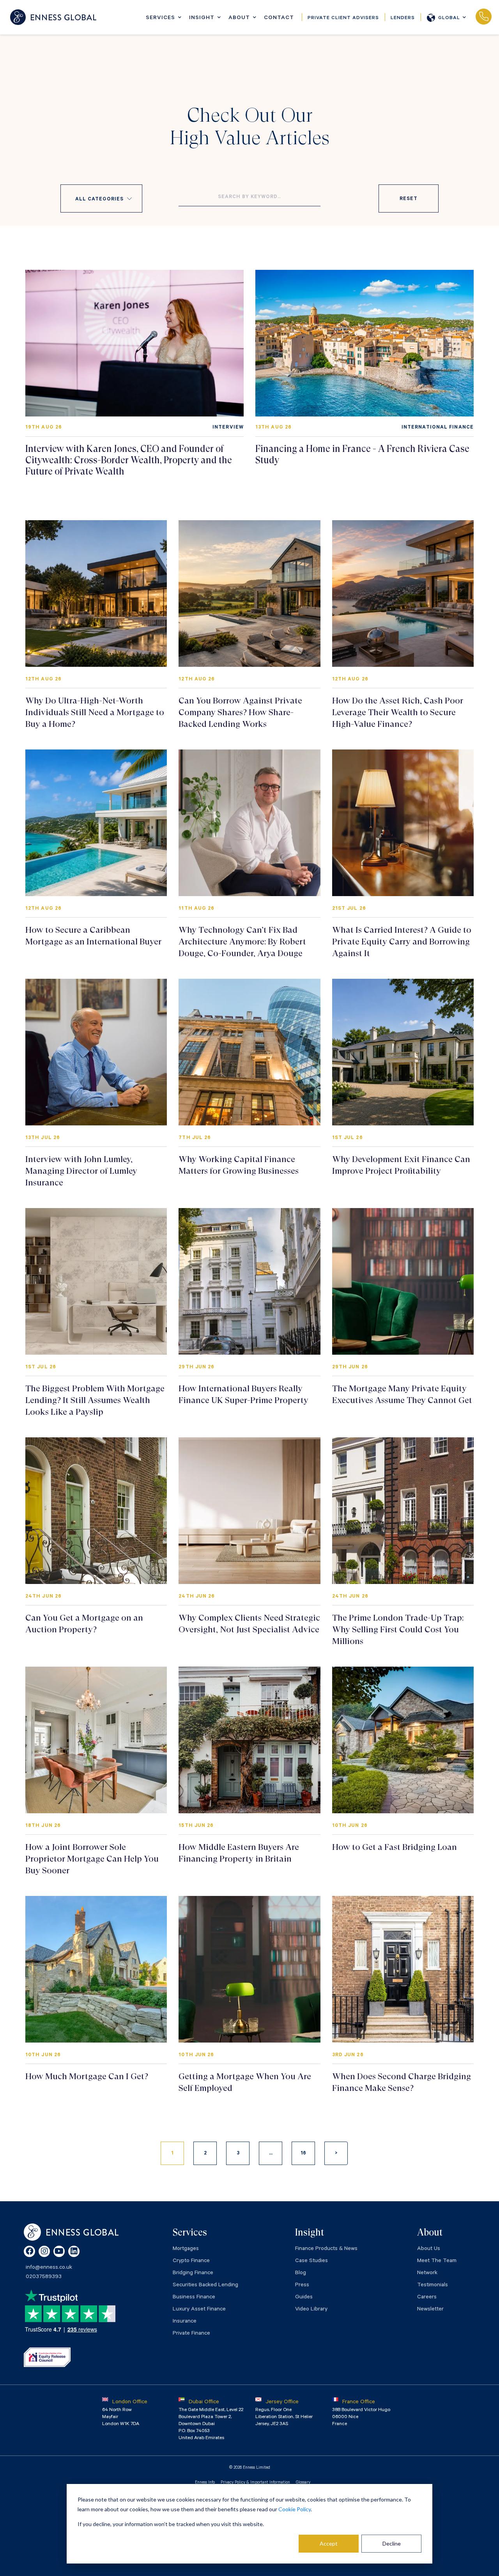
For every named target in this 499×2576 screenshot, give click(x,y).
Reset (408, 199)
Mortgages (186, 2249)
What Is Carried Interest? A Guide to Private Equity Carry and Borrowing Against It (402, 942)
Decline (392, 2543)
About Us (429, 2249)
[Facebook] (29, 2251)
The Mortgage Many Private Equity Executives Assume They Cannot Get (402, 1394)
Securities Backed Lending (205, 2285)
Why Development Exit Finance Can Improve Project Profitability (401, 1165)
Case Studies (311, 2261)
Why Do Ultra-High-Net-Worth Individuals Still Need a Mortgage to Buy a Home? (95, 712)
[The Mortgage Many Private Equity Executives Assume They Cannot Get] (403, 1281)
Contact (279, 18)
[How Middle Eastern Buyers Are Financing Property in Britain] (249, 1740)
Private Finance (191, 2334)
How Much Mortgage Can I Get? (87, 2076)
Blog (301, 2273)
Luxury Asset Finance (199, 2310)
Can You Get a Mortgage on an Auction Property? (84, 1624)
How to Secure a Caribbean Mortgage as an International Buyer (93, 936)
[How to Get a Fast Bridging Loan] (403, 1740)
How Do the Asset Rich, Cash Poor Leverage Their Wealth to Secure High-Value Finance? (398, 712)
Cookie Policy (295, 2509)
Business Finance (194, 2298)
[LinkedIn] (74, 2251)
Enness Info (205, 2483)
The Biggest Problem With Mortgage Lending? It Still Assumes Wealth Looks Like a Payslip (95, 1400)
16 (303, 2154)
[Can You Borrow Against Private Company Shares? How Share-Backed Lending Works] (249, 594)
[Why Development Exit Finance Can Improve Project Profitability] (403, 1052)
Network (427, 2273)
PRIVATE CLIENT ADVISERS (343, 18)
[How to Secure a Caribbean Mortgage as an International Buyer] (96, 823)
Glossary (303, 2483)
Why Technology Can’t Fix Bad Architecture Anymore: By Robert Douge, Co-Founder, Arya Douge (242, 942)
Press (302, 2285)
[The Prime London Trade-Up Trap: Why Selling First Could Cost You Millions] (403, 1511)
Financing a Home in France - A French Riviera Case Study (362, 454)
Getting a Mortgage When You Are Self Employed (245, 2082)
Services (160, 18)
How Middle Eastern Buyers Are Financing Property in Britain (239, 1853)
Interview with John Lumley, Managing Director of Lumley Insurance (81, 1171)
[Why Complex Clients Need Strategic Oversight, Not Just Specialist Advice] (249, 1511)
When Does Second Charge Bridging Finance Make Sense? (402, 2082)
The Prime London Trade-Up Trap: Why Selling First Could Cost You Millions (398, 1629)
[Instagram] (44, 2251)
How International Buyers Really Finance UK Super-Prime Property (243, 1394)
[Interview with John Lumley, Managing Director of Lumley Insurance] (96, 1052)
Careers (427, 2298)
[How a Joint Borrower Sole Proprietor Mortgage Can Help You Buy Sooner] (96, 1740)
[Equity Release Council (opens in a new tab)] (47, 2357)
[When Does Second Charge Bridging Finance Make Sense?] (403, 1969)
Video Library (311, 2310)
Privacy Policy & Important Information (255, 2483)
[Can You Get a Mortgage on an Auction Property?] (96, 1511)
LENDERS (403, 18)
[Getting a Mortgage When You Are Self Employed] (249, 1969)
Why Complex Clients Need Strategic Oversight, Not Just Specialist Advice (249, 1624)
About (239, 18)
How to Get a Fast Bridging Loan (395, 1847)
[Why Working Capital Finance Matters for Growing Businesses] (249, 1052)
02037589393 (483, 17)
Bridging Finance (193, 2273)
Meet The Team (437, 2261)
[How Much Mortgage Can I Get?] (96, 1969)
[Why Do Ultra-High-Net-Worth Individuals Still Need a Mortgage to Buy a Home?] (96, 594)
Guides (304, 2298)
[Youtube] (59, 2251)
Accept (329, 2543)
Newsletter (430, 2310)
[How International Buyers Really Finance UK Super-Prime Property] (249, 1281)
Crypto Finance (191, 2261)
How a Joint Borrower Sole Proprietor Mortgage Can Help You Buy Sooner (92, 1859)
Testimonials (433, 2285)
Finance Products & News (326, 2249)
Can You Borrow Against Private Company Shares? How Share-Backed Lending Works (240, 712)
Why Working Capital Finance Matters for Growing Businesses (239, 1165)
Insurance (185, 2322)
